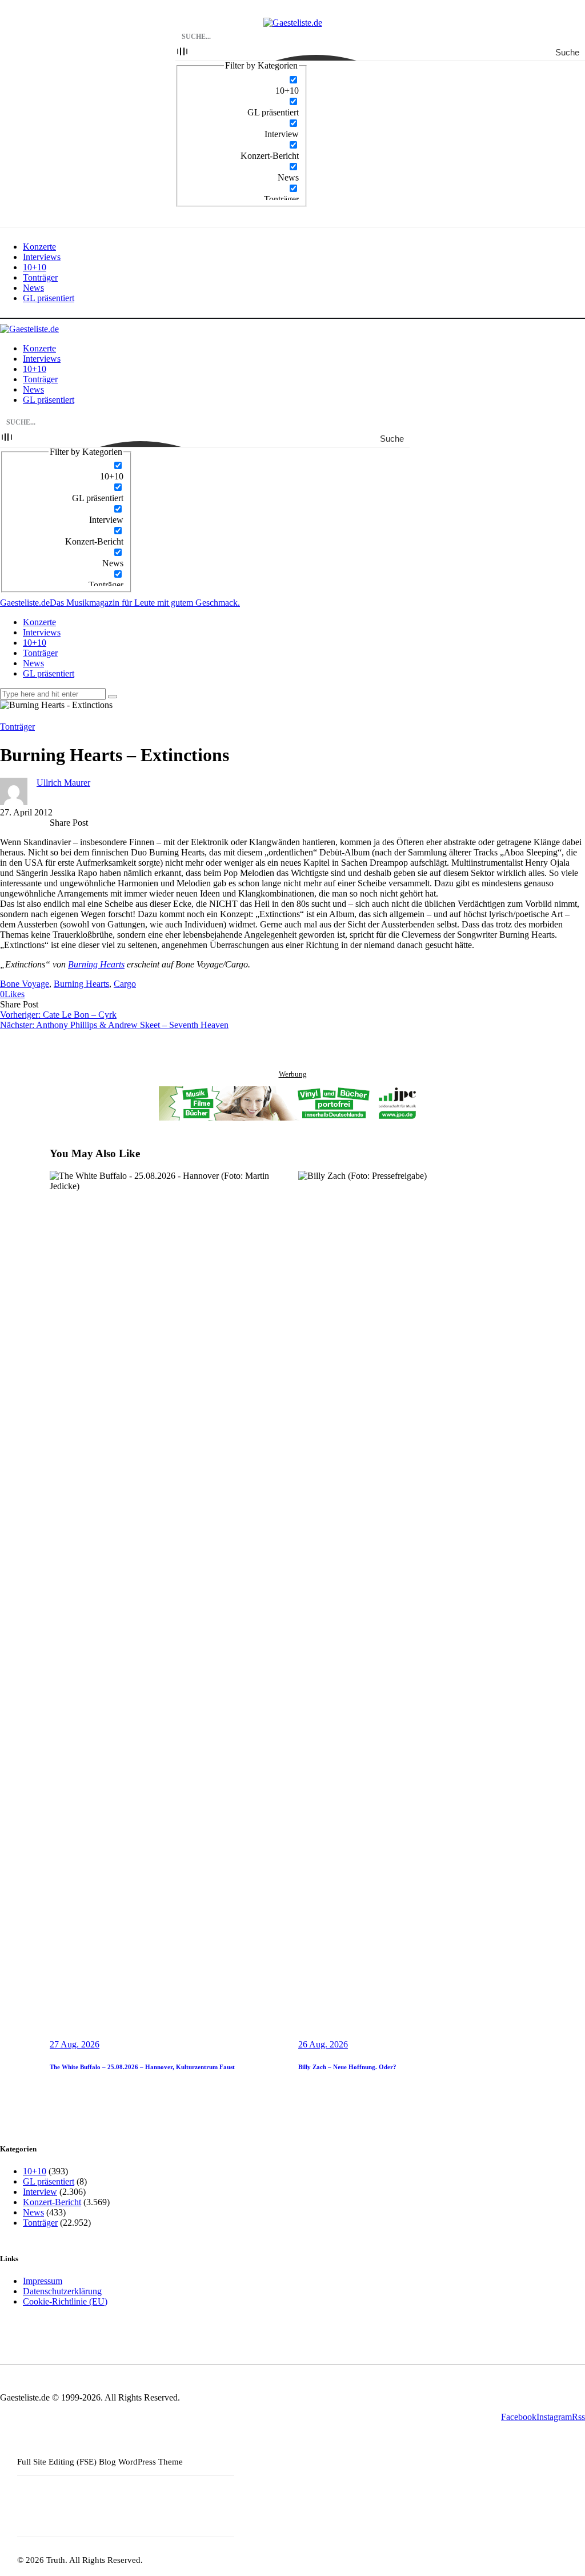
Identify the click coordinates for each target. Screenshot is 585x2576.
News (33, 2212)
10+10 (35, 2171)
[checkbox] (242, 85)
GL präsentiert (49, 2181)
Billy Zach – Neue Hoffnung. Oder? (347, 2067)
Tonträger (17, 727)
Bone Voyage (25, 984)
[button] (12, 994)
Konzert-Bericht (52, 2202)
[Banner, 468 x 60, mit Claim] (292, 1105)
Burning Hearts (96, 964)
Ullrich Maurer (63, 783)
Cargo (125, 984)
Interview (40, 2192)
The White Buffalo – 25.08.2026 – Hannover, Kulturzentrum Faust (142, 2067)
